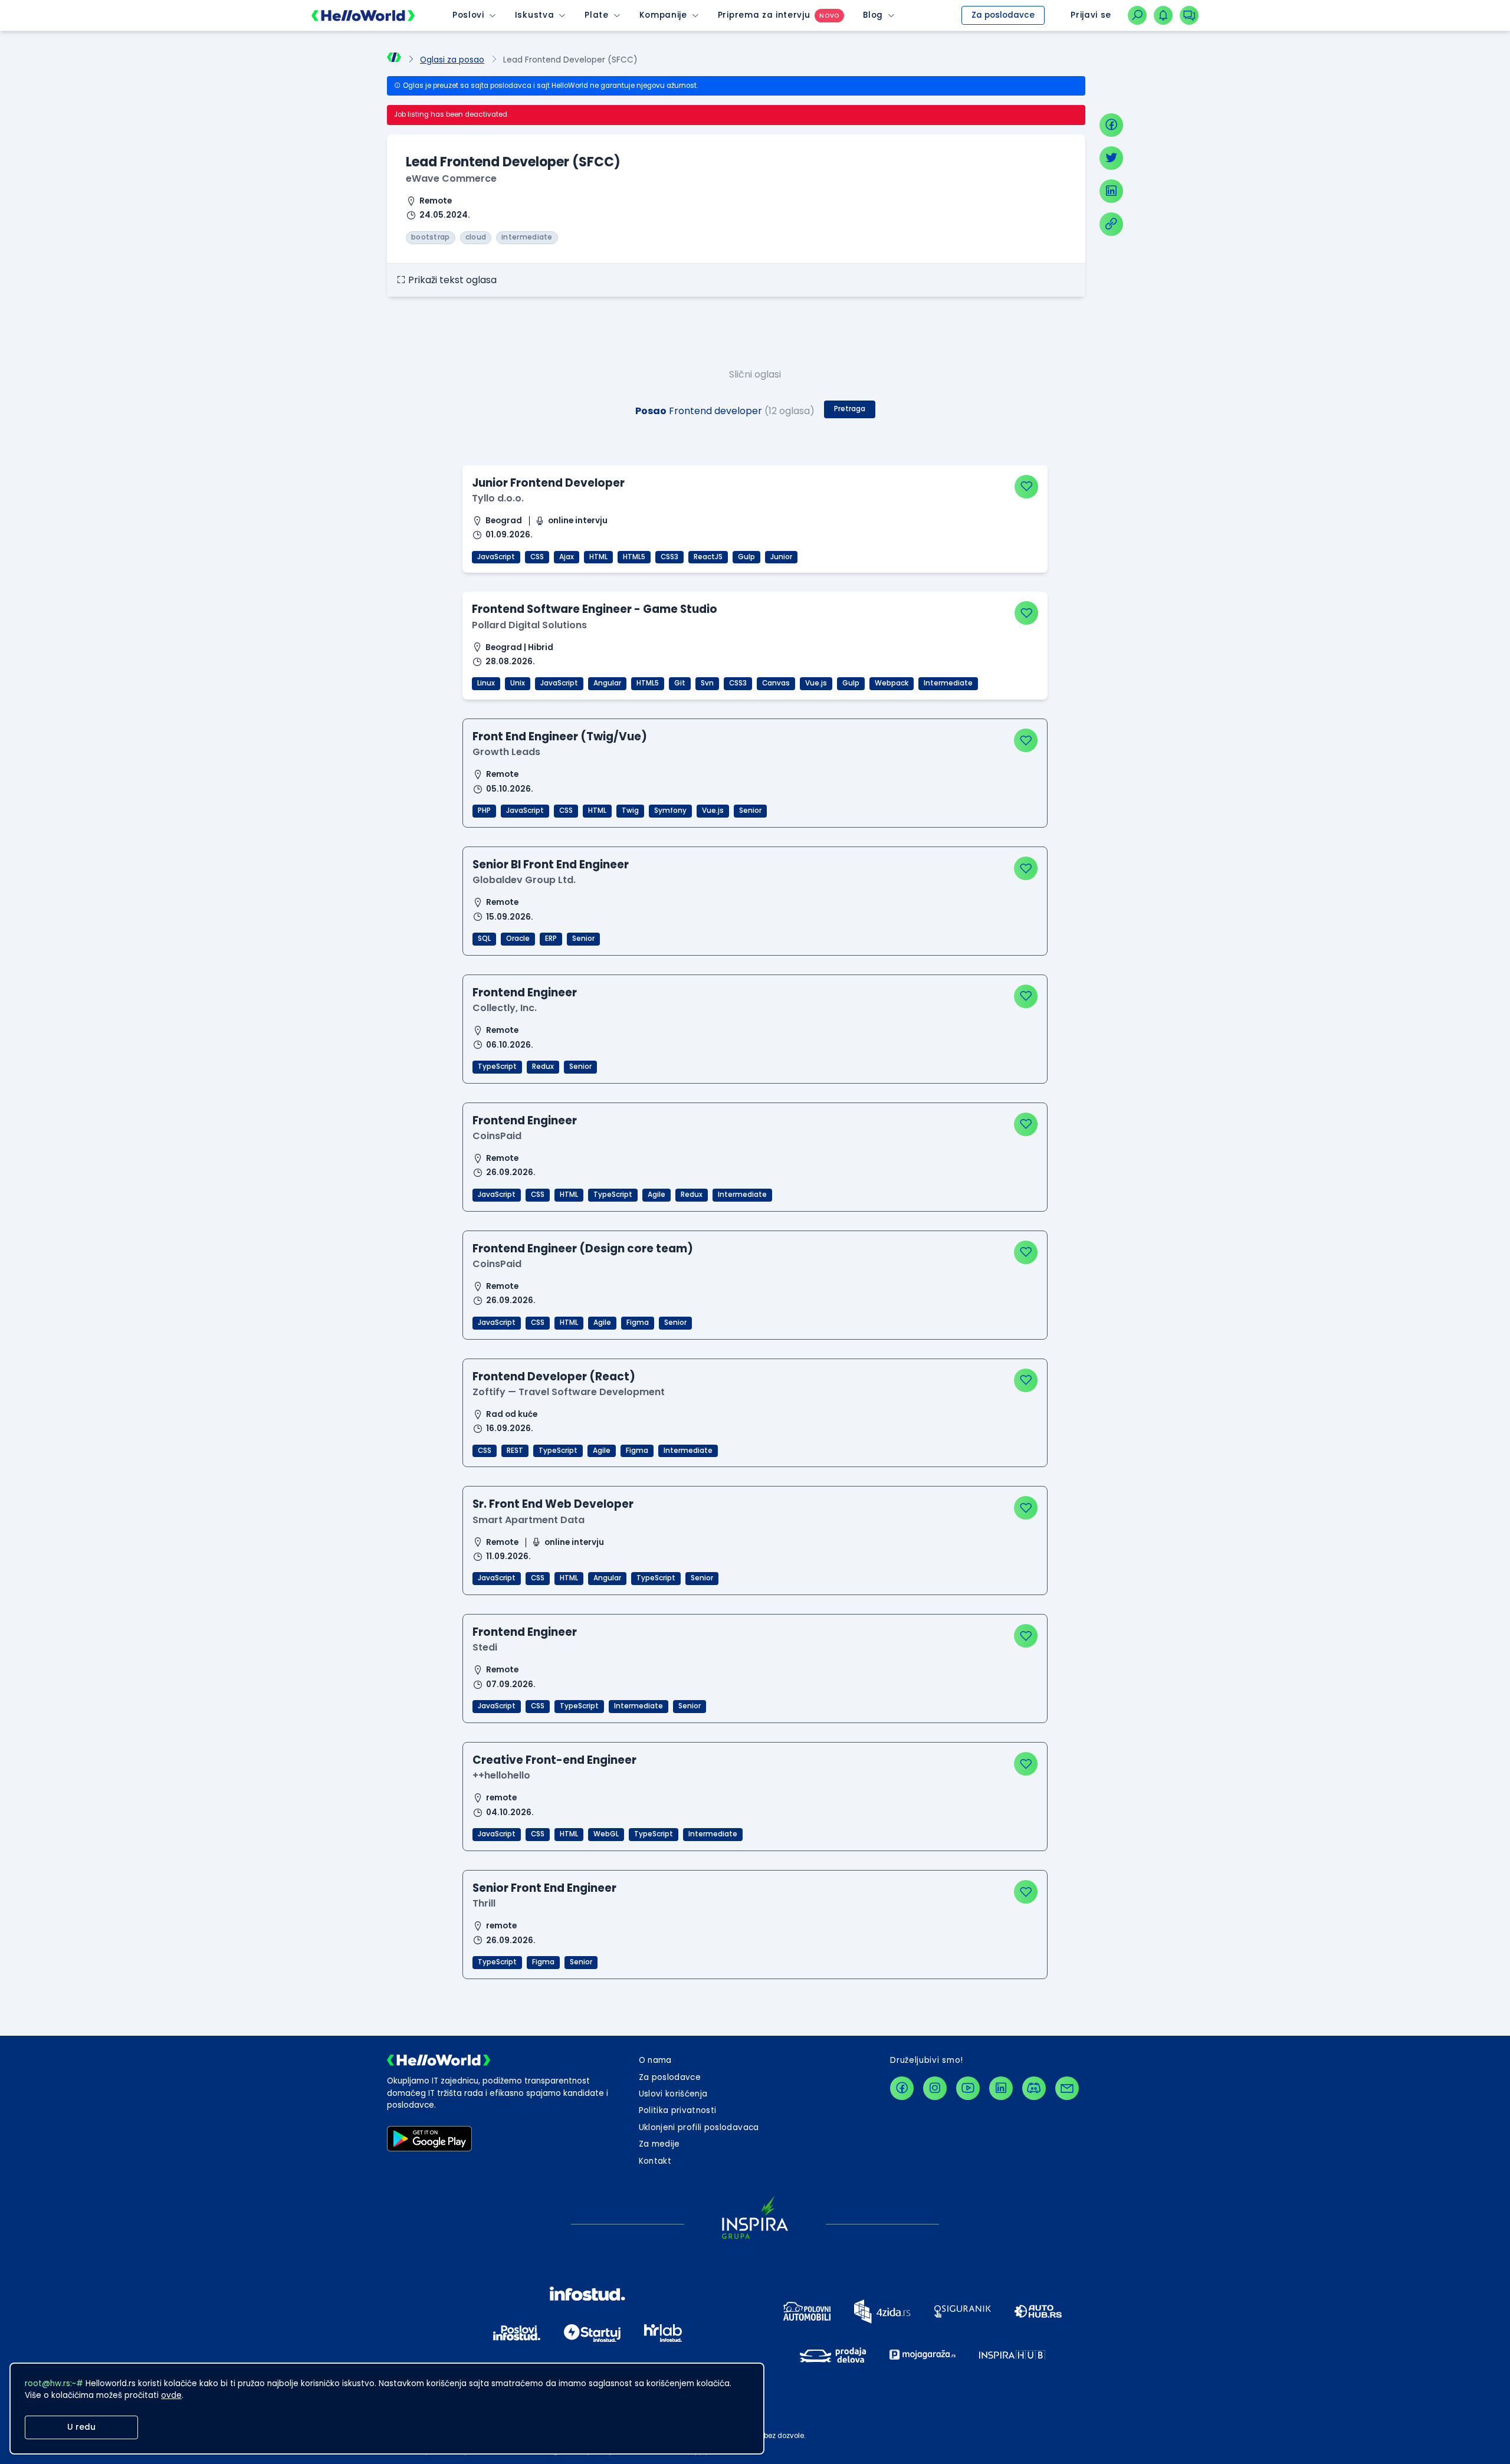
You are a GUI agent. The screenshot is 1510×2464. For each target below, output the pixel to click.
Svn (707, 683)
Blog (873, 15)
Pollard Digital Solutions (529, 625)
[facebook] (1111, 125)
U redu (81, 2427)
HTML (598, 557)
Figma (638, 1323)
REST (515, 1451)
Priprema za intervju (764, 15)
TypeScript (497, 1067)
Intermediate (948, 683)
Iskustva (534, 15)
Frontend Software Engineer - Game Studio (595, 609)
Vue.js (816, 683)
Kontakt (655, 2161)
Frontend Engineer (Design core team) (583, 1249)
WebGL (606, 1834)
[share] (1111, 224)
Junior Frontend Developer (548, 483)
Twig (630, 811)
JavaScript (496, 557)
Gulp (746, 557)
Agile (656, 1195)
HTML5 (634, 557)
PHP (484, 811)
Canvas (776, 683)
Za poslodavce (1003, 15)
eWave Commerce (451, 178)
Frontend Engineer (525, 993)
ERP (551, 939)
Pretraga (850, 409)
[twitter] (1111, 158)
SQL (484, 939)
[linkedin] (1111, 191)
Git (680, 683)
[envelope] (1067, 2088)
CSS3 (669, 557)
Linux (486, 683)
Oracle (518, 939)
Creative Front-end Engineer (554, 1760)
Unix (518, 683)
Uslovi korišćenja (673, 2094)
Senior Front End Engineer (544, 1888)
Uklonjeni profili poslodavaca (699, 2127)
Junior (781, 557)
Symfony (670, 811)
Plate (596, 15)
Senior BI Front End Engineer (551, 864)
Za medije (659, 2144)
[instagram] (935, 2088)
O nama (655, 2060)
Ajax (567, 557)
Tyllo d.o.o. (498, 498)
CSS (537, 557)
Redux (543, 1067)
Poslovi (468, 15)
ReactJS (708, 557)
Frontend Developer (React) (554, 1377)
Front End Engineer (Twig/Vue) (560, 736)
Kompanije (663, 15)
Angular (607, 683)
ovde (171, 2395)
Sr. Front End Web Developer (553, 1504)
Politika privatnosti (678, 2110)
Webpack (892, 683)
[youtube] (968, 2088)
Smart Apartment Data (528, 1520)
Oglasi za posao (452, 60)
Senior (750, 811)
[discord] (1034, 2088)
